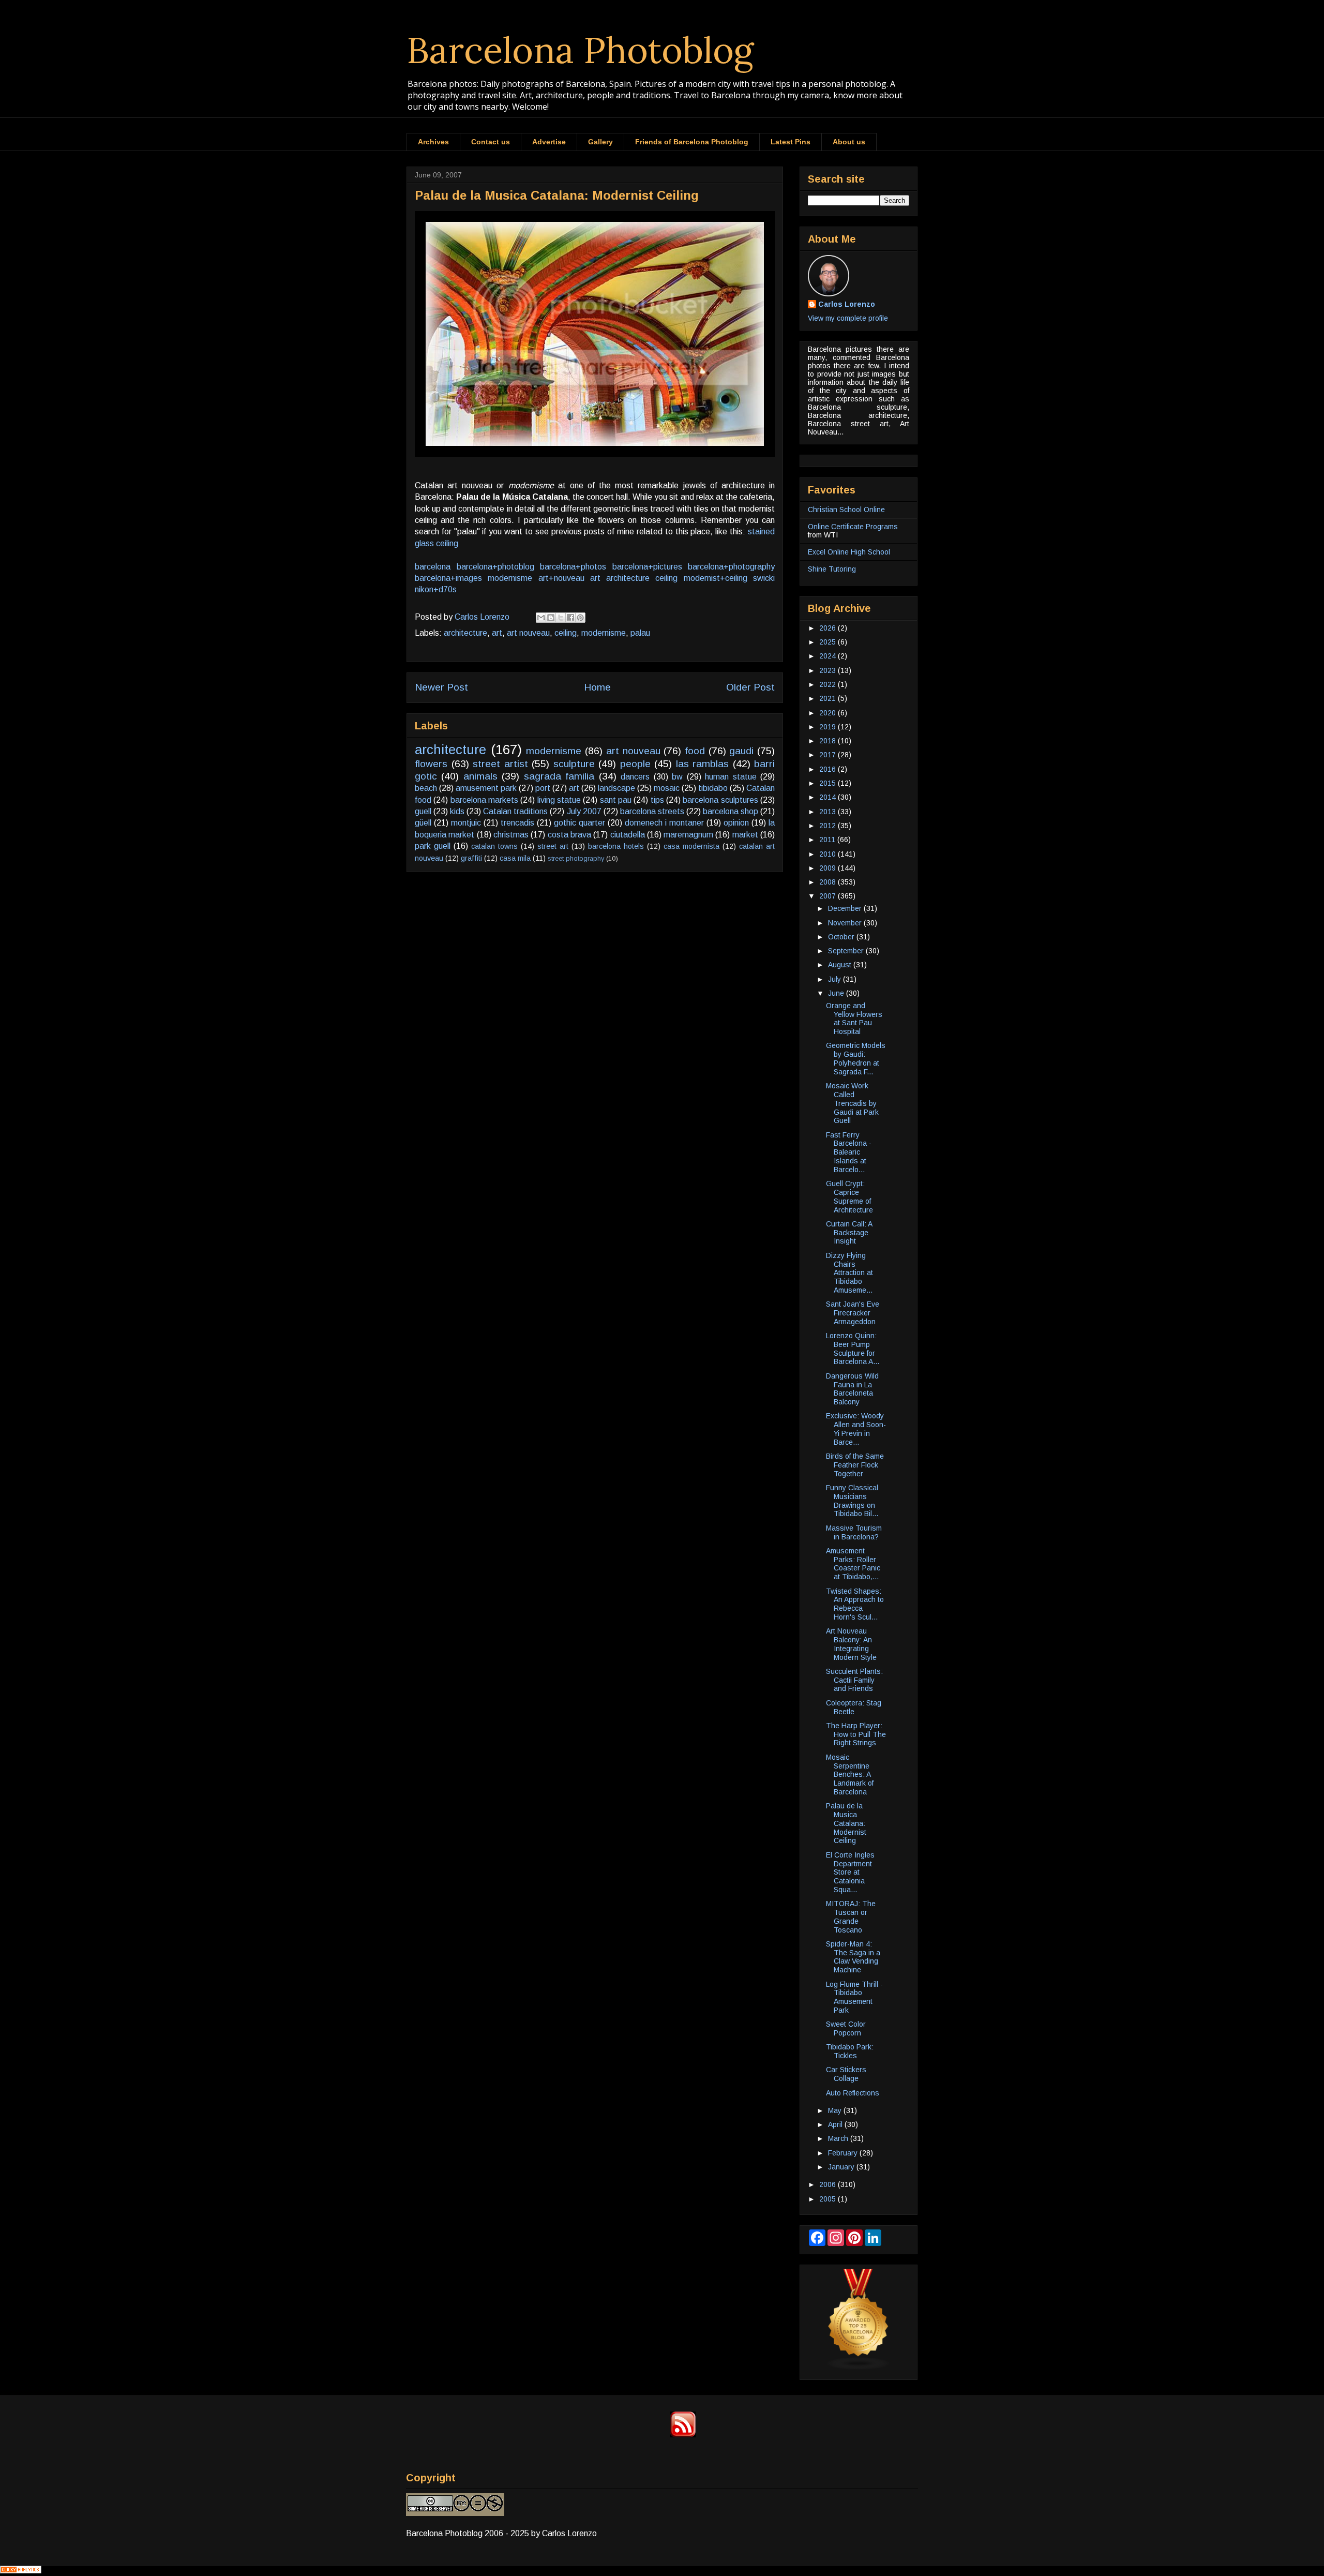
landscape (616, 788)
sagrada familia (559, 776)
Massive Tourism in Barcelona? (854, 1532)
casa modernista (691, 846)
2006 (829, 2184)
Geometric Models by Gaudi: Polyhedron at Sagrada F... (856, 1058)
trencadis (517, 823)
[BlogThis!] (551, 618)
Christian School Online (846, 510)
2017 (829, 755)
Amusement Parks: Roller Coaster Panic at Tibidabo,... (853, 1564)
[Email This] (541, 618)
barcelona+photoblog (495, 567)
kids (457, 811)
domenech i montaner (664, 823)
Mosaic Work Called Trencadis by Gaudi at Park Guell (852, 1103)
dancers (635, 777)
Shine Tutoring (832, 569)
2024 (829, 656)
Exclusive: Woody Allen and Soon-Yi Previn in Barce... (856, 1429)
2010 (829, 854)
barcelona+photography (731, 567)
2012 (829, 826)
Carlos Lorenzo (847, 304)
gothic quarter (580, 823)
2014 (829, 797)
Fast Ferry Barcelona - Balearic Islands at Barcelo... (849, 1152)
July (836, 979)
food (695, 751)
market (745, 835)
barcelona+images (448, 578)
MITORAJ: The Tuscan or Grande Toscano (851, 1916)
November (846, 923)
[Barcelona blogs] (859, 2368)
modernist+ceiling (716, 578)
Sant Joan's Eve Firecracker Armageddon (853, 1313)
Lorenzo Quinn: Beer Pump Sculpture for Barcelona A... (853, 1349)
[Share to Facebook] (570, 618)
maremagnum (688, 835)
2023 (829, 670)
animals (480, 776)
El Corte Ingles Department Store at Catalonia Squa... (850, 1872)
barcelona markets (484, 800)
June (837, 993)
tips (657, 800)
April (836, 2124)
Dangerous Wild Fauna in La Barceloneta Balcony (852, 1389)
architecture (628, 578)
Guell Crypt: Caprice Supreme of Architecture (849, 1196)
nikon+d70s (436, 589)
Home (597, 687)
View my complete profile (848, 318)
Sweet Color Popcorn (846, 2028)
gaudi (741, 751)
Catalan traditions (515, 811)
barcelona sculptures (720, 800)
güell (423, 823)
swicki (764, 578)
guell (423, 811)
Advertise (549, 142)
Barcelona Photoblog (580, 50)
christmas (511, 835)
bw (677, 777)
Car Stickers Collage (846, 2074)
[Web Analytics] (21, 2571)
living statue (559, 800)
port (543, 788)
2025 (829, 642)
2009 (829, 868)
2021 (829, 698)
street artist (500, 764)
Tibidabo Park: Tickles (850, 2051)
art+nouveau (561, 578)
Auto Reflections (853, 2093)
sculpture (574, 764)
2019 (829, 727)
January (842, 2167)
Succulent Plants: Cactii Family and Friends (854, 1680)
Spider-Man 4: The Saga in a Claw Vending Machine (853, 1957)
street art (553, 846)
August (841, 965)
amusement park (486, 788)
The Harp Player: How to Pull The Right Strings (856, 1734)
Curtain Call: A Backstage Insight (849, 1233)
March (839, 2138)
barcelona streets (652, 811)
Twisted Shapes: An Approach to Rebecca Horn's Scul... (855, 1604)
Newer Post (441, 687)
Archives (433, 142)
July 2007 (584, 811)
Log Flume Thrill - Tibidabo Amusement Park (854, 1997)
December (846, 908)
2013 (829, 812)
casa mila (515, 858)
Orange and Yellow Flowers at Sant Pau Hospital (854, 1019)
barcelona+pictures (647, 567)
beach (426, 788)
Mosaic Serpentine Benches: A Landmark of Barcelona (850, 1774)
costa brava (569, 835)
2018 (829, 741)
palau (640, 633)
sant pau (616, 800)
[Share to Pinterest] (580, 618)
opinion (736, 823)
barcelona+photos (573, 567)
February (844, 2153)
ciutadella (628, 835)
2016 (829, 769)
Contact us (491, 142)
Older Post (750, 687)
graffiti (471, 858)
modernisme (510, 578)
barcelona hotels (616, 846)
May (836, 2110)
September (847, 951)
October (842, 937)
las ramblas (703, 764)
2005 (829, 2199)
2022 (829, 684)
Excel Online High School (849, 552)
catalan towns (494, 846)
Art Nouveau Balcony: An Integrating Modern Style (851, 1644)
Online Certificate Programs (853, 527)
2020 (829, 713)
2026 (829, 628)
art (595, 578)
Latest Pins (791, 142)
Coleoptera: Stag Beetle (854, 1707)
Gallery (600, 142)
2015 (829, 783)
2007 (829, 896)
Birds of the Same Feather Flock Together (855, 1465)
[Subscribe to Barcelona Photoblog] (683, 2435)
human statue (731, 777)
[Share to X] (561, 618)
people (635, 764)
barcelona (433, 567)
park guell (433, 846)
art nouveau (528, 633)
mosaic (667, 788)
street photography (576, 858)
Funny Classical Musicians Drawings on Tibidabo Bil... (852, 1501)
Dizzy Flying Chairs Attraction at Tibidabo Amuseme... (849, 1273)
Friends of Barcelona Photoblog (692, 142)
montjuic (466, 823)
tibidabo (713, 788)
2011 (828, 840)
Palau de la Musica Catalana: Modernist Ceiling (846, 1823)
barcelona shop (731, 811)
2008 (829, 882)
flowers (431, 764)
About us (849, 142)
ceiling (666, 578)
